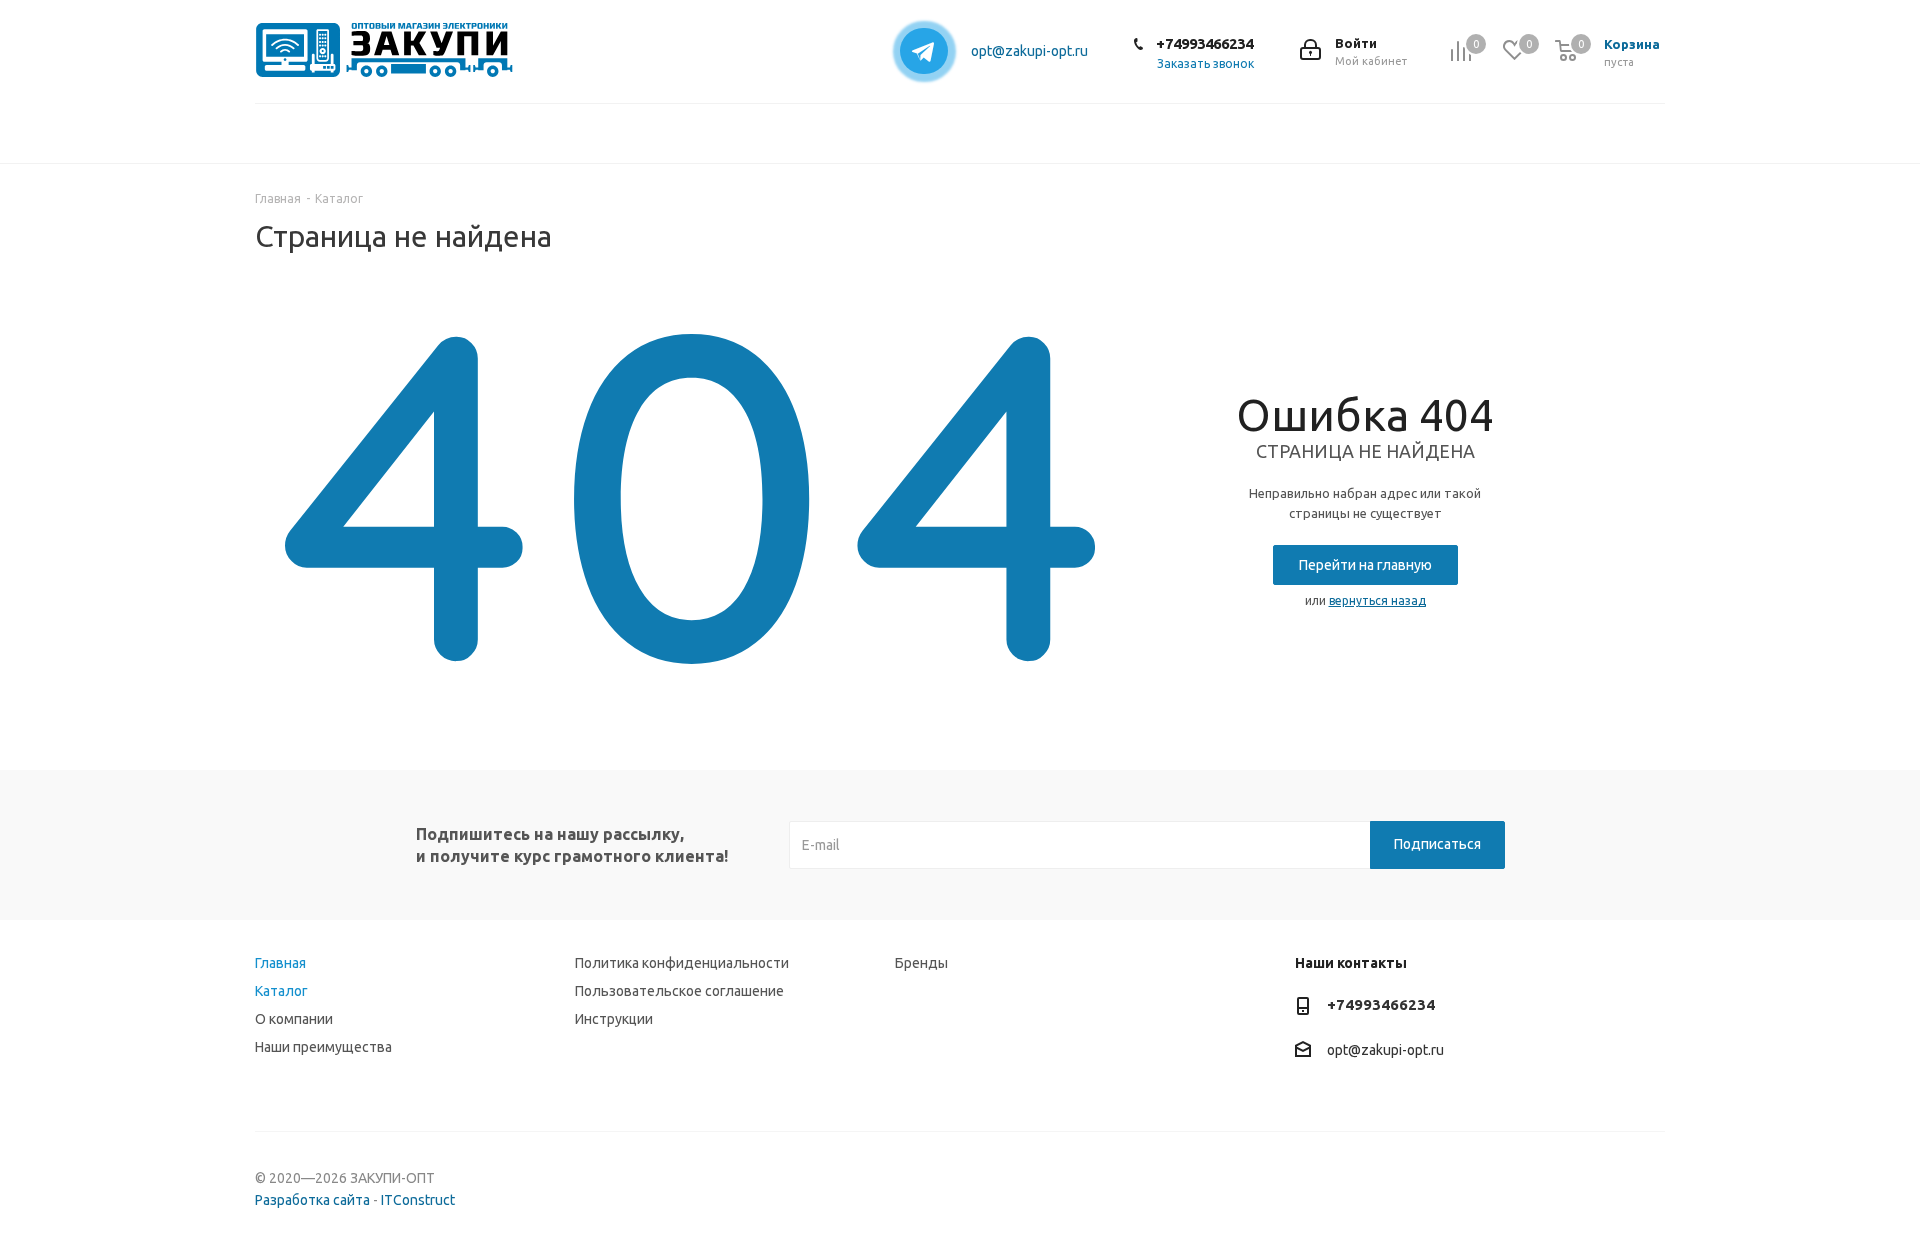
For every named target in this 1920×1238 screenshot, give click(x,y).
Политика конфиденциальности (682, 963)
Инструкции (614, 1019)
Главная (280, 963)
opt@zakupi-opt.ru (1029, 51)
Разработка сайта (312, 1200)
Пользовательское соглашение (679, 991)
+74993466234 (1204, 43)
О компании (294, 1019)
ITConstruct (418, 1200)
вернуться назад (1377, 600)
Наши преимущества (323, 1047)
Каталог (281, 991)
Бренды (921, 963)
